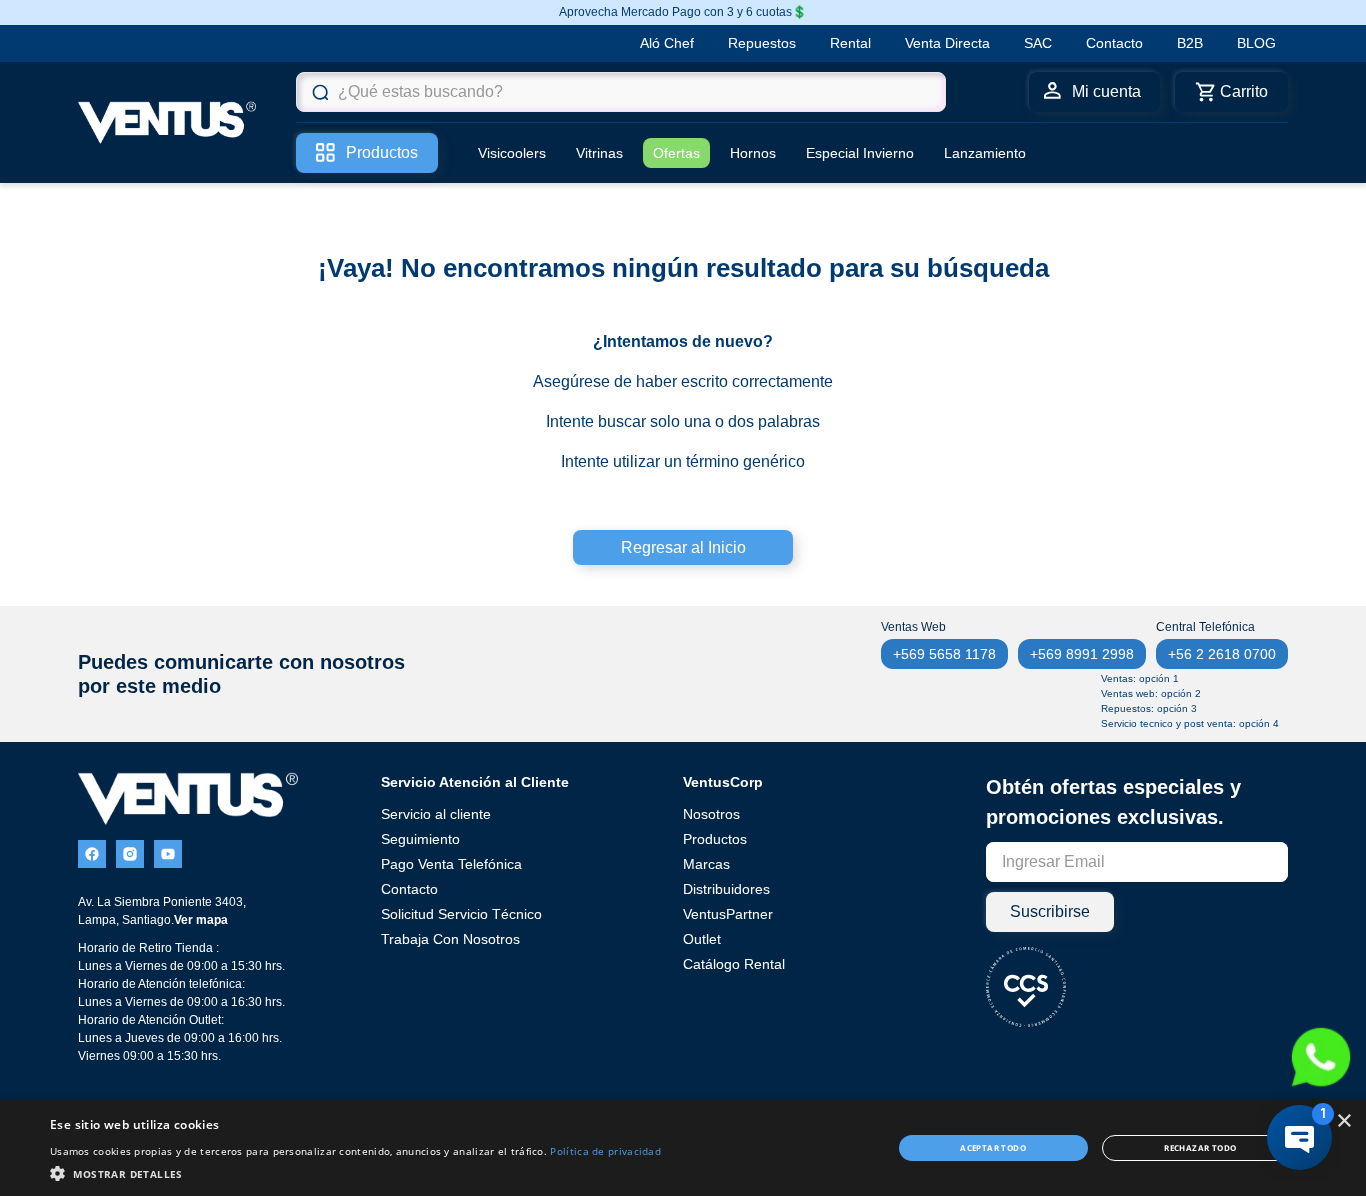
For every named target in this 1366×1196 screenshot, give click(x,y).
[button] (355, 1172)
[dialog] (683, 1148)
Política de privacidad (605, 1151)
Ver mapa (201, 920)
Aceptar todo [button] (993, 1147)
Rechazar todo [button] (1200, 1147)
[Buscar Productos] (320, 92)
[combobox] (621, 92)
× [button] (1343, 1121)
